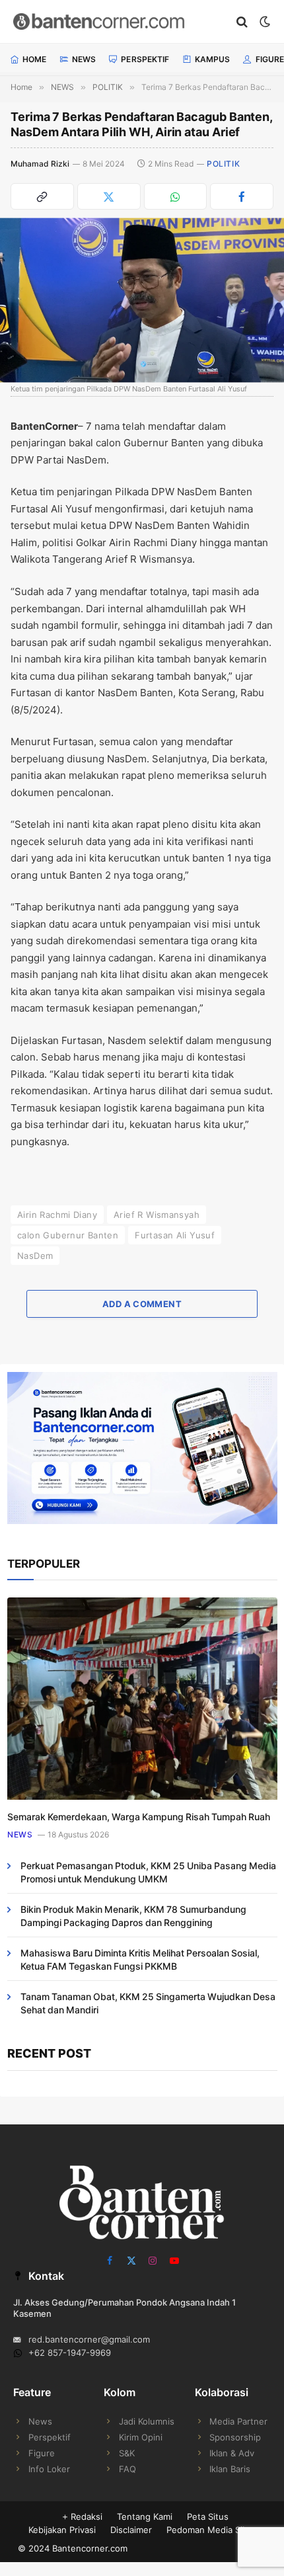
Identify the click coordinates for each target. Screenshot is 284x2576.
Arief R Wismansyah (157, 1215)
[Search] (242, 21)
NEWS (84, 59)
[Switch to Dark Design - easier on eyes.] (264, 22)
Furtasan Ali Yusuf (175, 1235)
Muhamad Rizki (40, 164)
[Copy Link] (42, 196)
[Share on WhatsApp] (176, 196)
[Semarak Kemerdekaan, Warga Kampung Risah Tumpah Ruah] (142, 1699)
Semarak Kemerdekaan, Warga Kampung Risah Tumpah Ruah (139, 1817)
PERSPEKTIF (145, 59)
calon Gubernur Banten (68, 1235)
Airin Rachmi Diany (57, 1215)
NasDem (35, 1256)
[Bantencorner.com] (119, 21)
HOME (34, 59)
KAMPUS (213, 59)
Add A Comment (142, 1304)
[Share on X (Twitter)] (109, 196)
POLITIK (223, 164)
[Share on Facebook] (242, 196)
